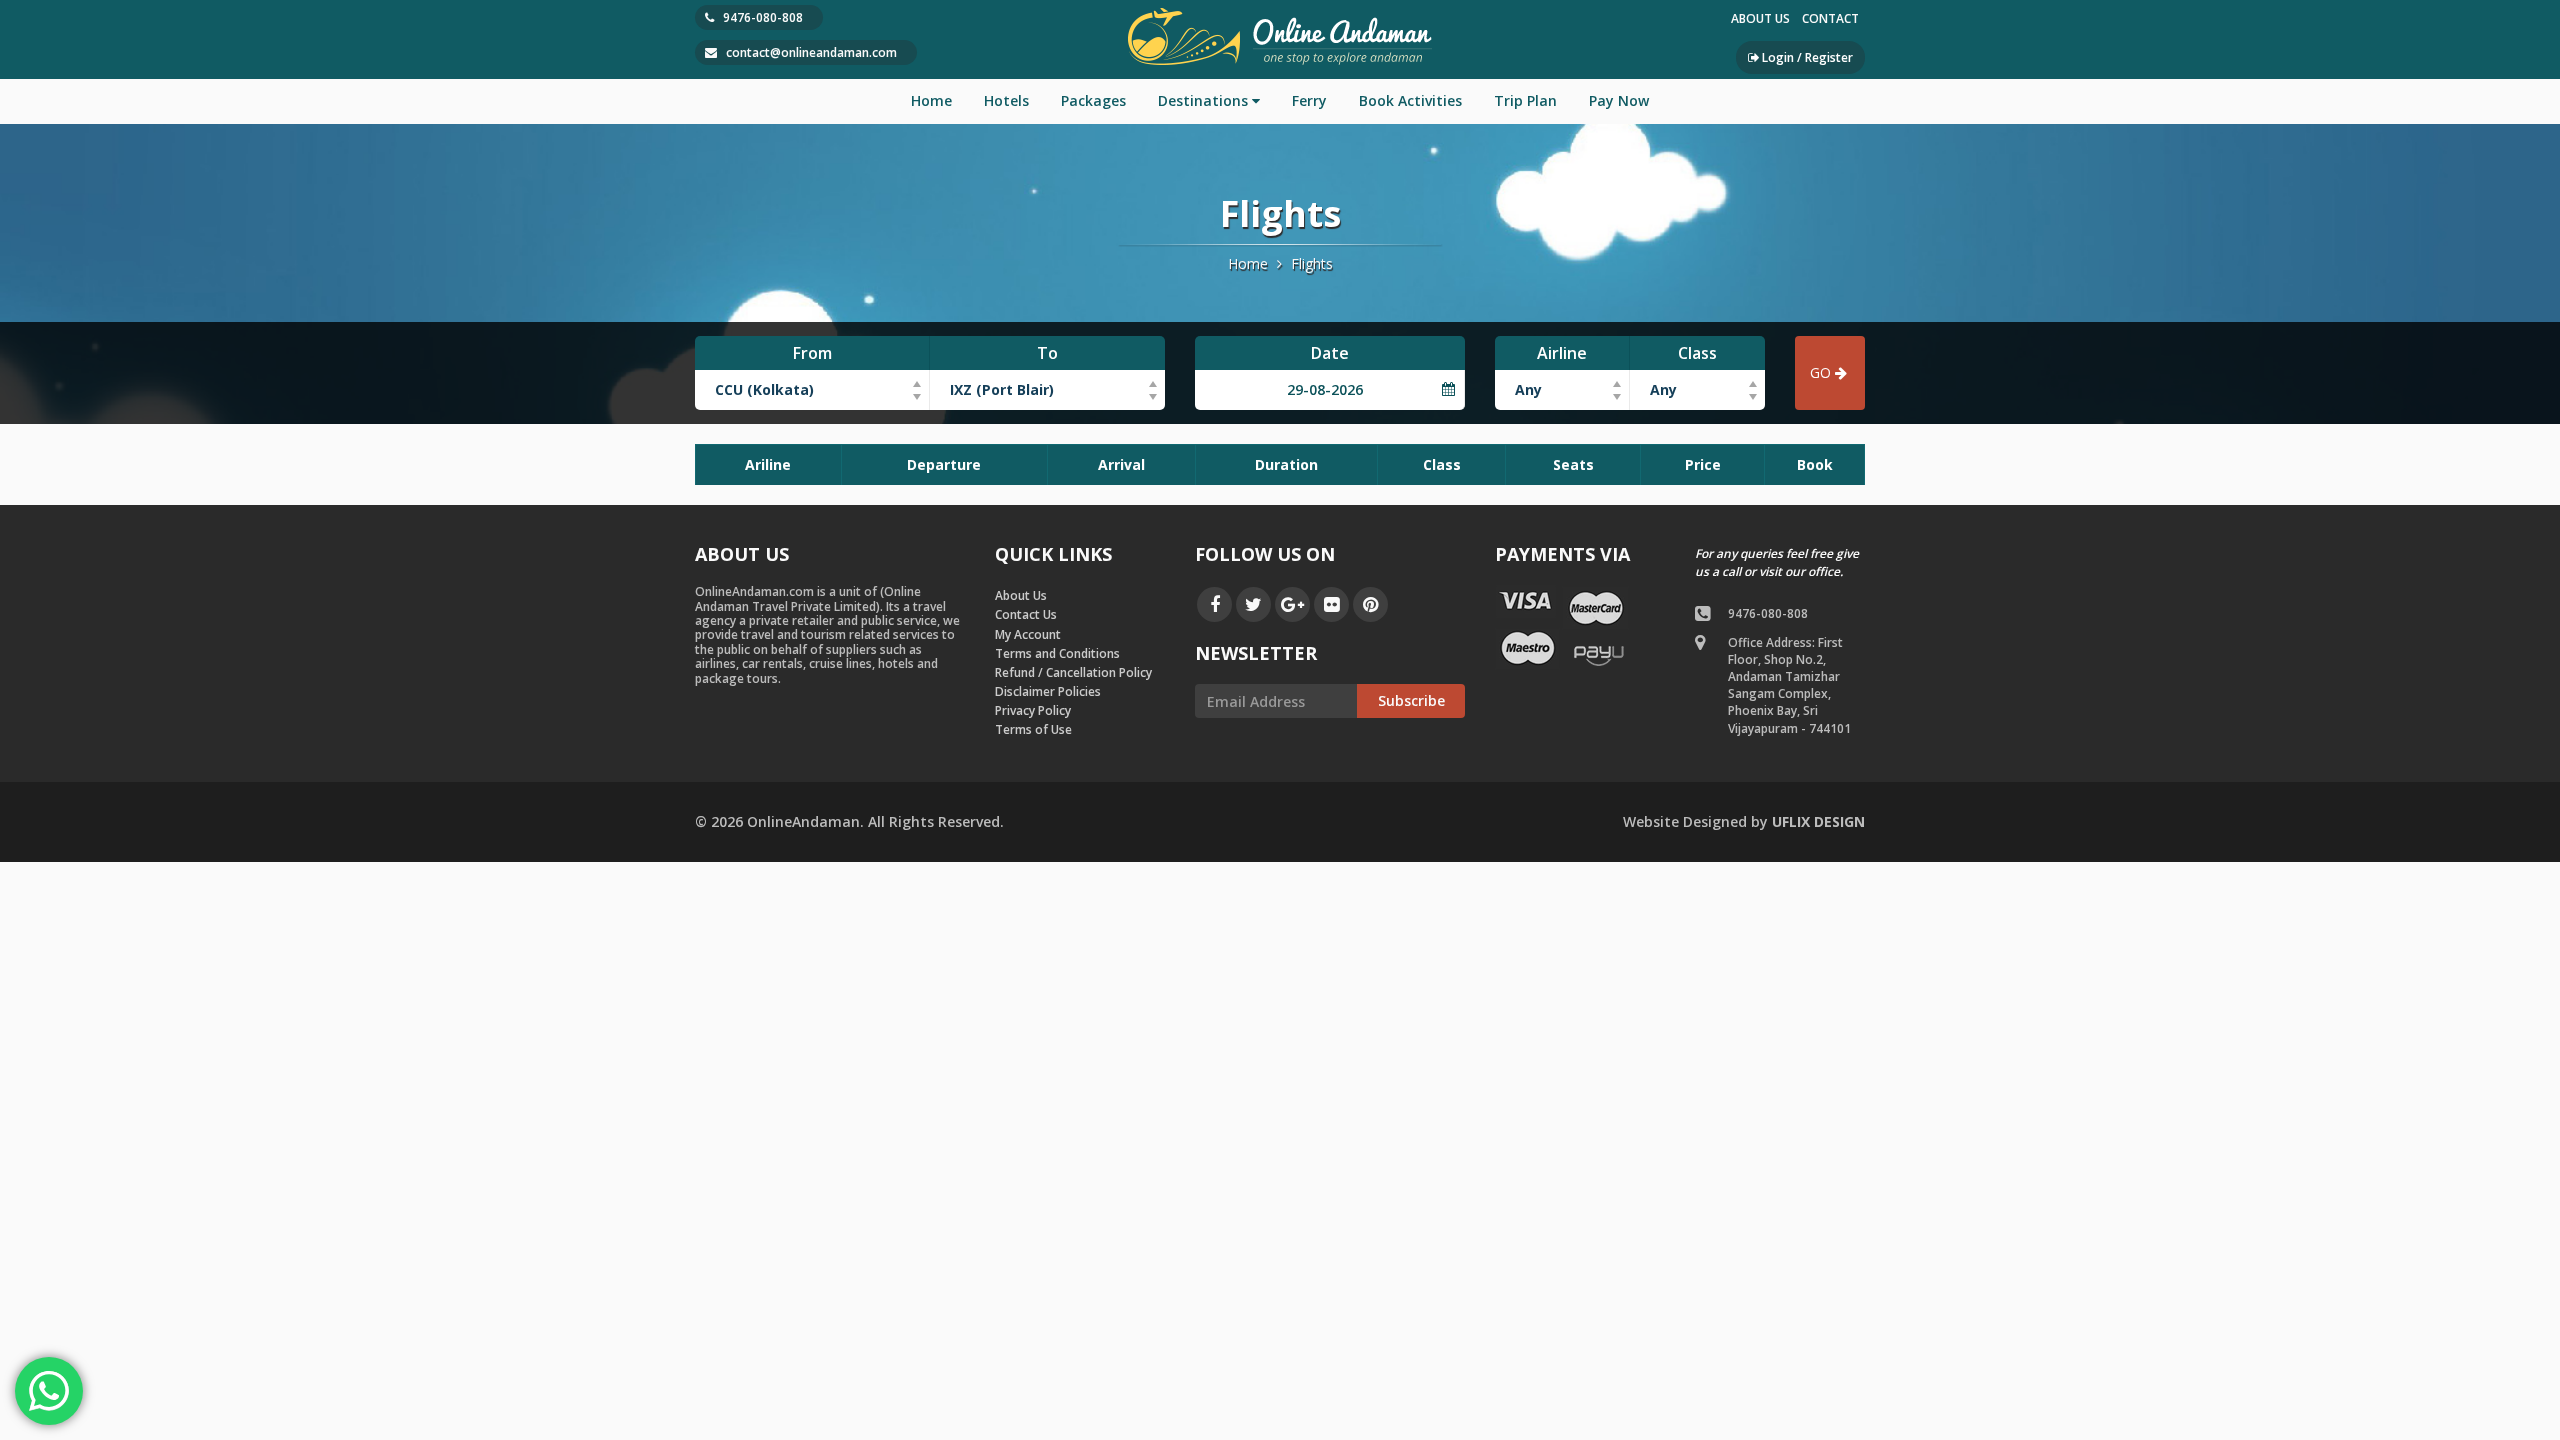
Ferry (1309, 100)
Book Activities (1410, 100)
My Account (1028, 634)
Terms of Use (1033, 729)
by (1744, 821)
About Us (1760, 18)
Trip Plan (1525, 100)
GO (1820, 372)
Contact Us (1026, 614)
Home (931, 100)
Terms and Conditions (1057, 653)
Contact (1830, 18)
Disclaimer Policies (1048, 691)
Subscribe (1411, 700)
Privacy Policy (1033, 710)
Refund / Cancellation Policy (1073, 672)
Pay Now (1619, 100)
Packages (1093, 100)
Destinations (1203, 100)
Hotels (1006, 100)
